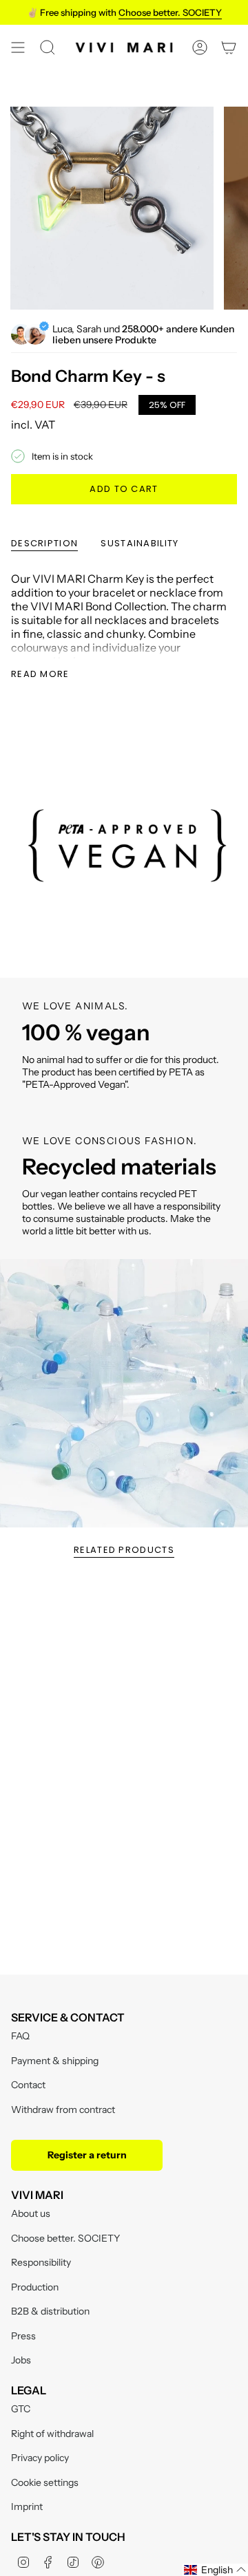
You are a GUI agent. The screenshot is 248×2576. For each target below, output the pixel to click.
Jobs (21, 2360)
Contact (28, 2085)
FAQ (20, 2036)
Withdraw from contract (63, 2110)
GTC (21, 2409)
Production (35, 2287)
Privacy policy (40, 2458)
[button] (215, 2570)
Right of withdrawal (52, 2434)
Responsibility (41, 2262)
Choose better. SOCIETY (65, 2238)
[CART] (229, 47)
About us (31, 2213)
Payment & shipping (55, 2061)
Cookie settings (45, 2482)
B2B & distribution (50, 2311)
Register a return (87, 2155)
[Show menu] (18, 47)
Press (23, 2336)
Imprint (27, 2507)
